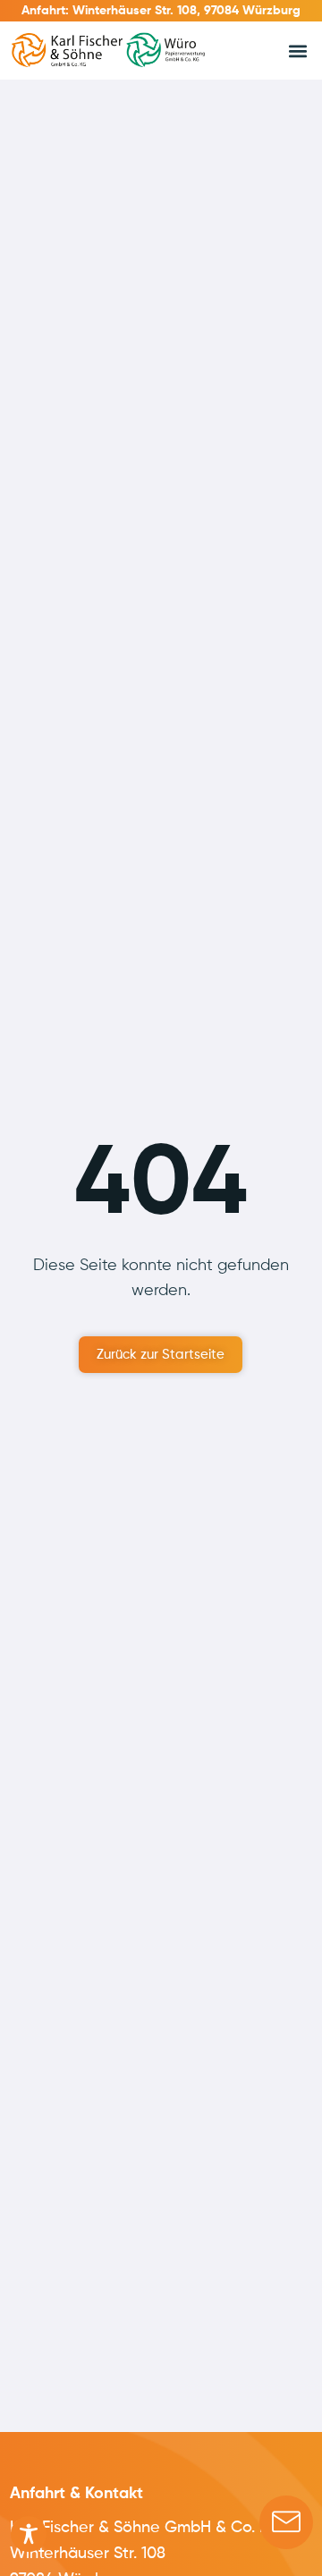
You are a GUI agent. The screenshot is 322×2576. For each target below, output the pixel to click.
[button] (297, 51)
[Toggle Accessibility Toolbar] (29, 2534)
